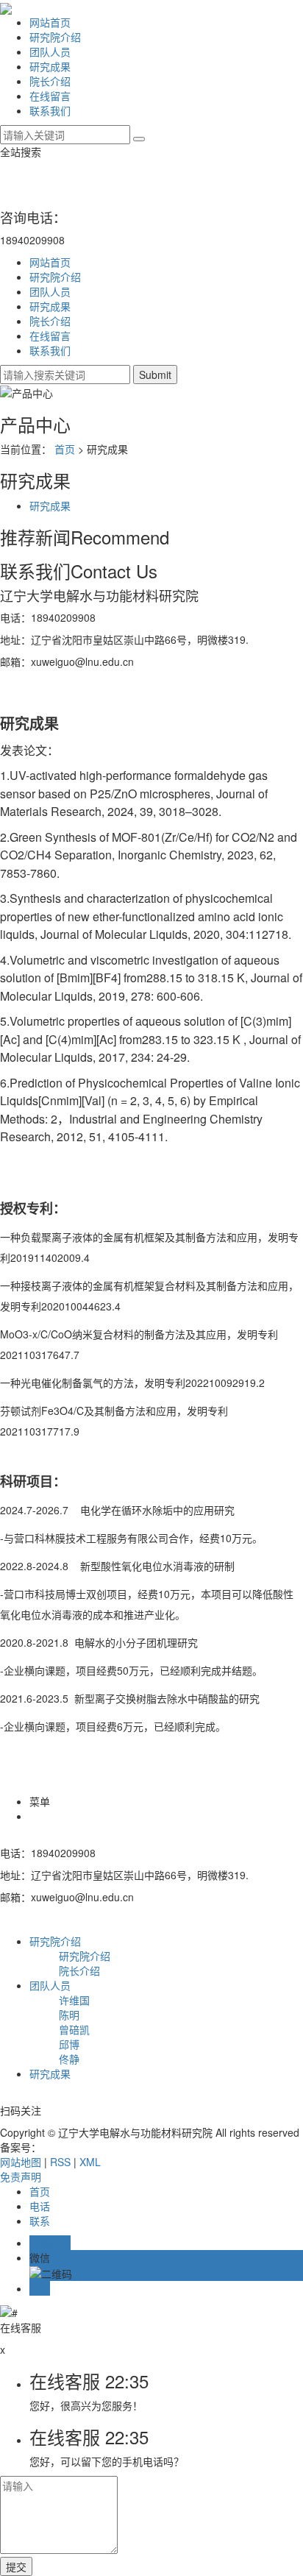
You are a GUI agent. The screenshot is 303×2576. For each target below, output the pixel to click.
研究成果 (50, 66)
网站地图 (21, 2162)
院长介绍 (50, 81)
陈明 (69, 2015)
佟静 (69, 2059)
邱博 (69, 2044)
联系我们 (50, 110)
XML (90, 2162)
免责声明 (21, 2176)
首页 (65, 449)
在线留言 (50, 96)
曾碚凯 (74, 2029)
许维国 (74, 2000)
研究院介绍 (55, 37)
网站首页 (50, 22)
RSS (60, 2162)
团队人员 (50, 52)
